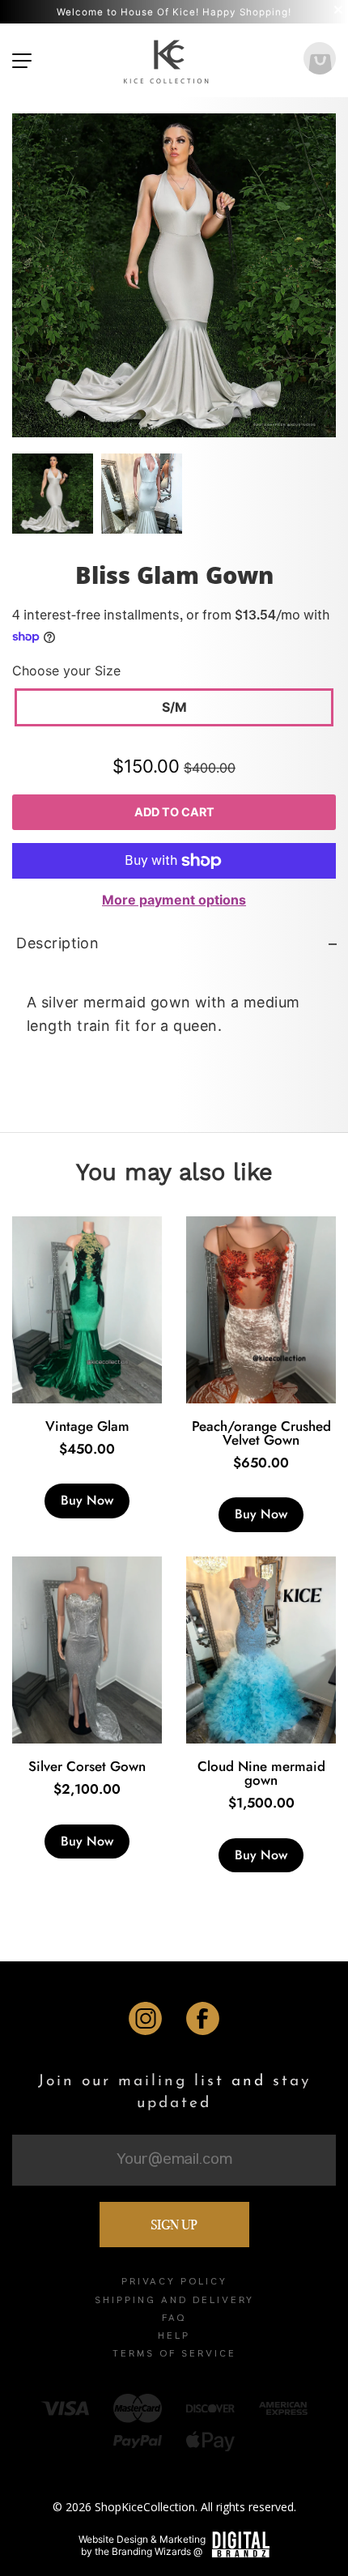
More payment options (174, 900)
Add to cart (174, 812)
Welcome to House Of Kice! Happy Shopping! (174, 12)
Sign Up (174, 2225)
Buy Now (87, 1500)
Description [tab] (57, 943)
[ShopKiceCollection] (168, 60)
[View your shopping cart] (320, 60)
